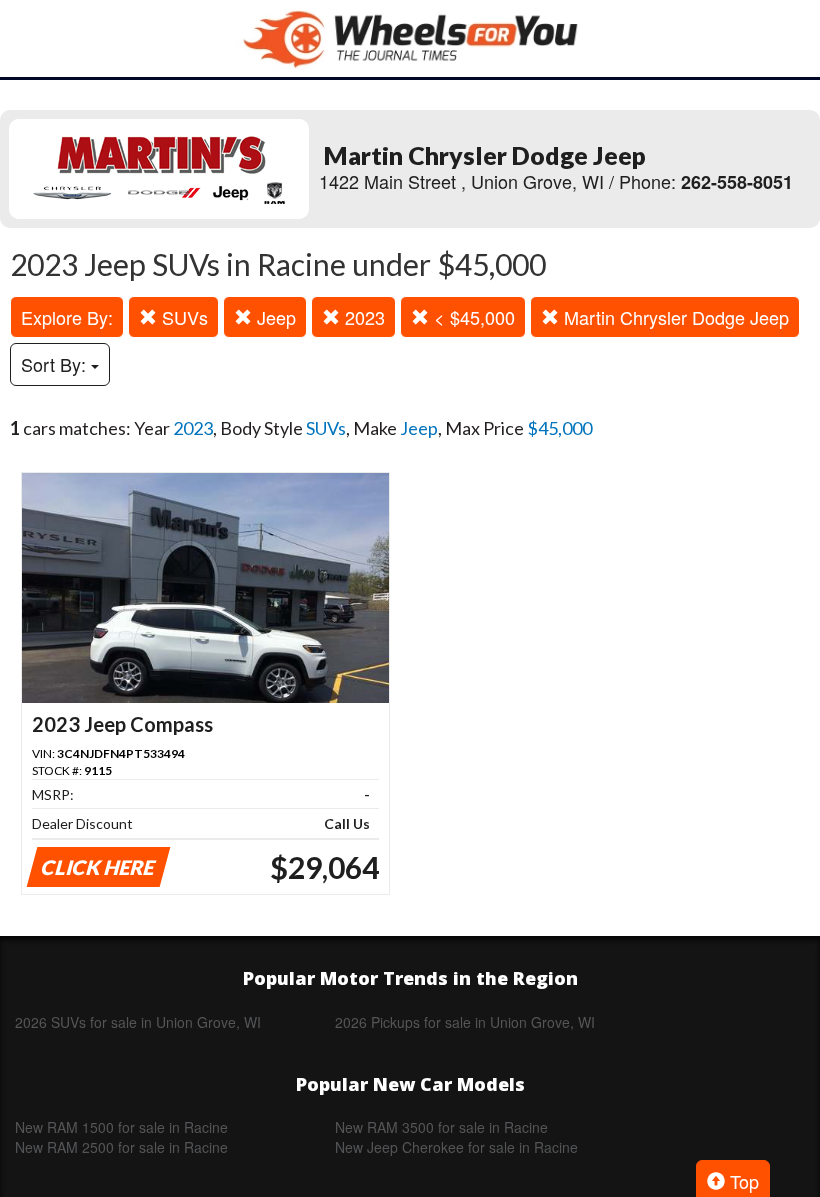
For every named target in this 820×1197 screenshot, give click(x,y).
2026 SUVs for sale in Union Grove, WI (138, 1022)
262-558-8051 (737, 182)
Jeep (274, 317)
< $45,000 (472, 317)
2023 (362, 317)
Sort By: (56, 364)
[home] (410, 38)
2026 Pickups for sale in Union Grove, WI (465, 1022)
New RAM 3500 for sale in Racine (441, 1127)
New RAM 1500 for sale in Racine (121, 1127)
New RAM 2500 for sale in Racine (121, 1147)
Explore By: (67, 317)
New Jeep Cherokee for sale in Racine (456, 1147)
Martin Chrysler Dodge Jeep (674, 317)
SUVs (182, 317)
